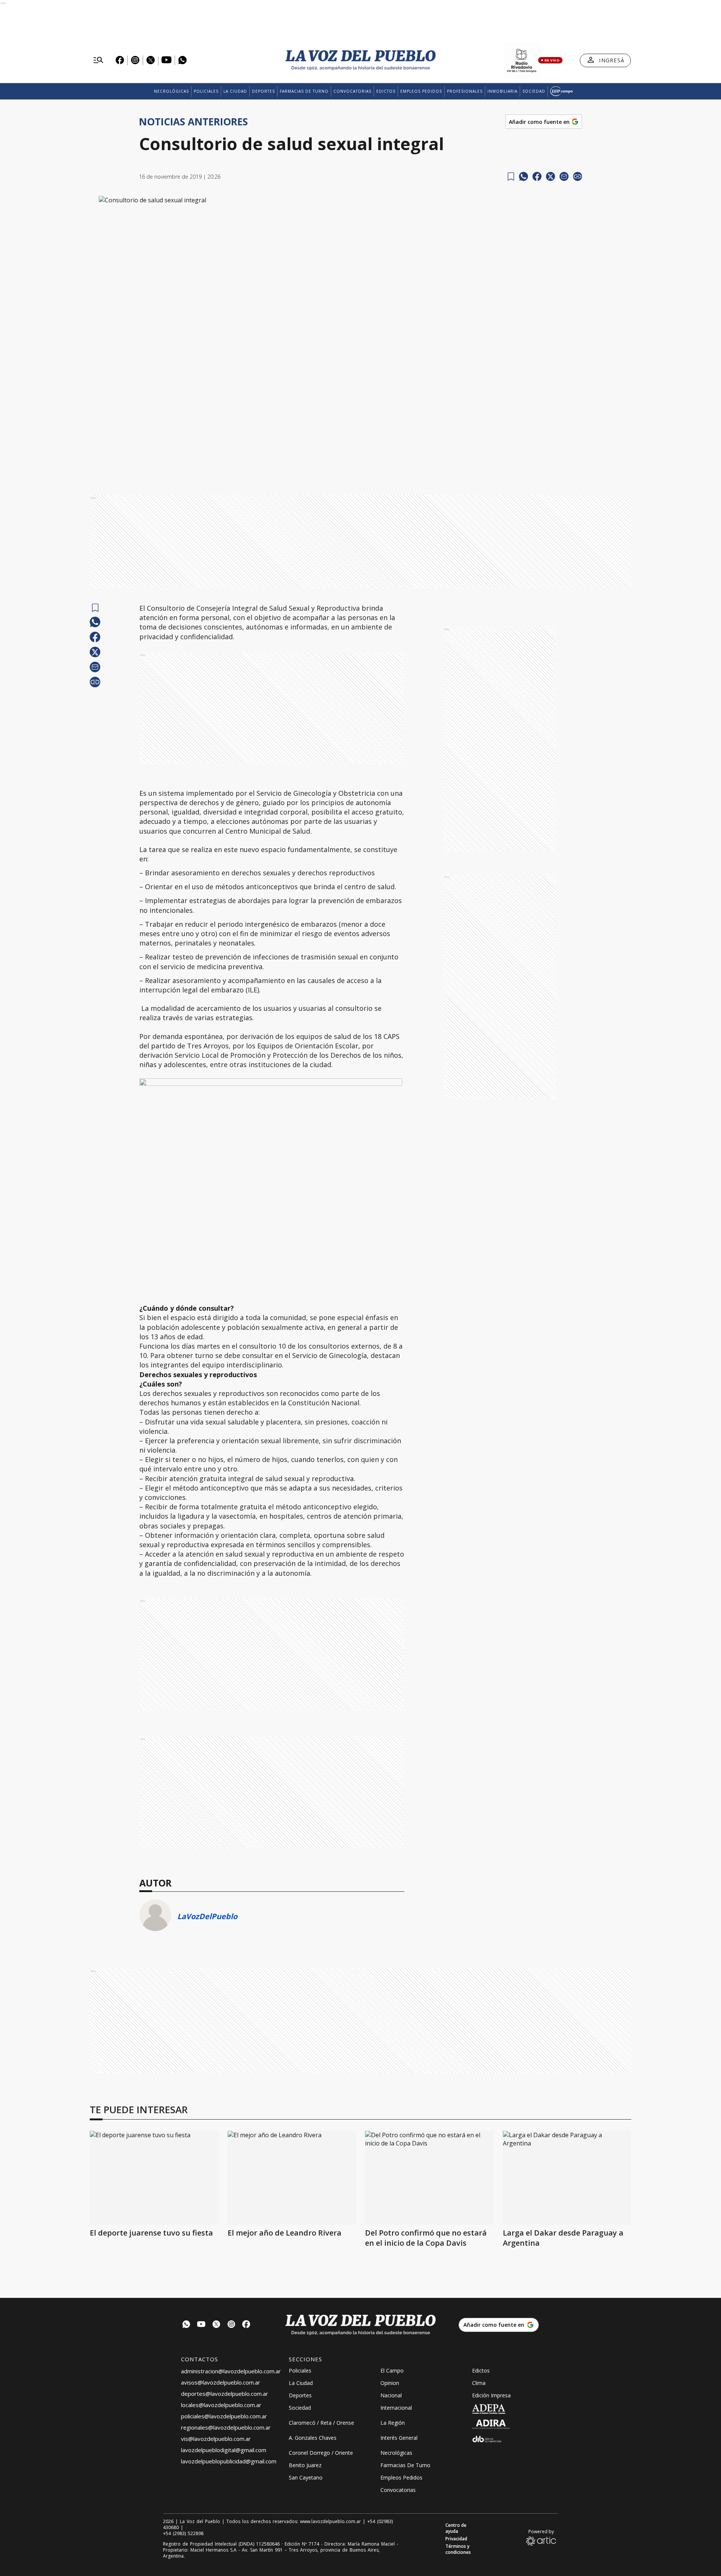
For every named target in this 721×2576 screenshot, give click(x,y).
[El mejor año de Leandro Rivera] (292, 2178)
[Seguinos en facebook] (246, 2325)
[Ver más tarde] (511, 177)
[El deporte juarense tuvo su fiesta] (154, 2178)
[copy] (578, 176)
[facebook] (537, 176)
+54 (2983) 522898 (183, 2534)
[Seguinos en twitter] (216, 2325)
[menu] (98, 60)
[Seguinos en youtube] (201, 2325)
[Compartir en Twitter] (551, 176)
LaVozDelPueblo (207, 1916)
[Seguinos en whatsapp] (186, 2325)
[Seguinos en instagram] (231, 2325)
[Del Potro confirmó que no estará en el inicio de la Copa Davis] (429, 2178)
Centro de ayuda (456, 2528)
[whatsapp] (523, 176)
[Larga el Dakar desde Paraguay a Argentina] (567, 2178)
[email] (564, 176)
